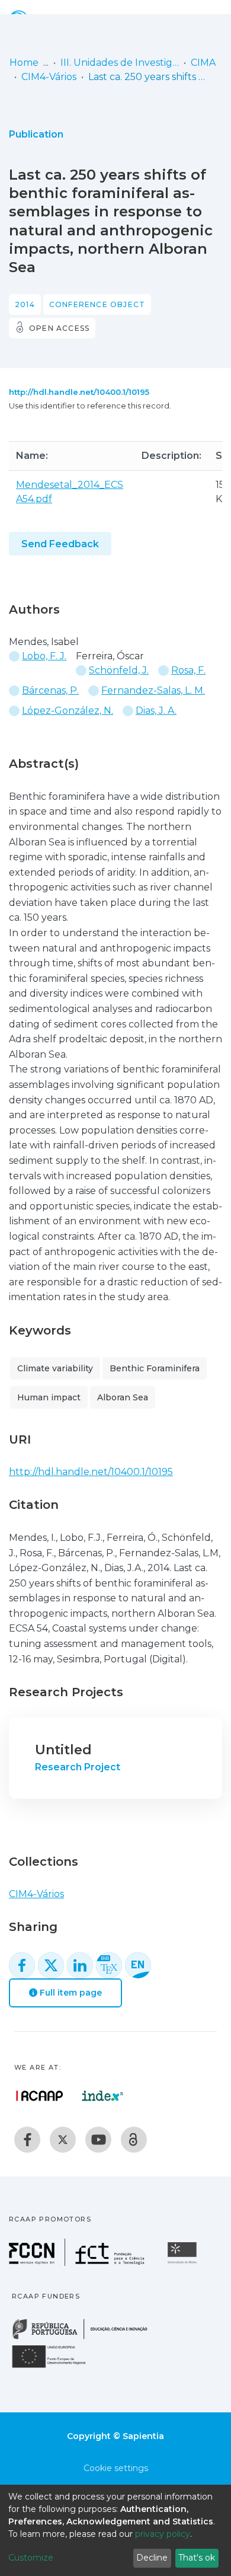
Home (24, 63)
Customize (31, 2558)
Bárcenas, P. (50, 690)
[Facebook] (27, 2140)
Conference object (97, 304)
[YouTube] (98, 2140)
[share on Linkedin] (80, 1965)
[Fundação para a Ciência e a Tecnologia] (78, 2263)
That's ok (197, 2558)
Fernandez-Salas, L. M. (153, 690)
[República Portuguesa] (86, 2338)
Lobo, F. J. (44, 656)
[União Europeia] (56, 2367)
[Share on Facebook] (22, 1965)
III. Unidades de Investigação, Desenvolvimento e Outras (120, 63)
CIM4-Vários (49, 77)
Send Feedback (60, 544)
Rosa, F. (188, 670)
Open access (59, 328)
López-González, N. (68, 711)
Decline (152, 2558)
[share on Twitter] (51, 1965)
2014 (25, 304)
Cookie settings (116, 2468)
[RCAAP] (134, 2140)
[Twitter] (63, 2140)
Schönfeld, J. (119, 670)
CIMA (203, 63)
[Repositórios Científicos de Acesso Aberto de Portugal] (40, 2096)
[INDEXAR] (103, 2096)
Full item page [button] (70, 1993)
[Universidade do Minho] (184, 2263)
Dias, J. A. (156, 711)
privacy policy (163, 2534)
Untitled (63, 1750)
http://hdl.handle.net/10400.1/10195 (79, 392)
